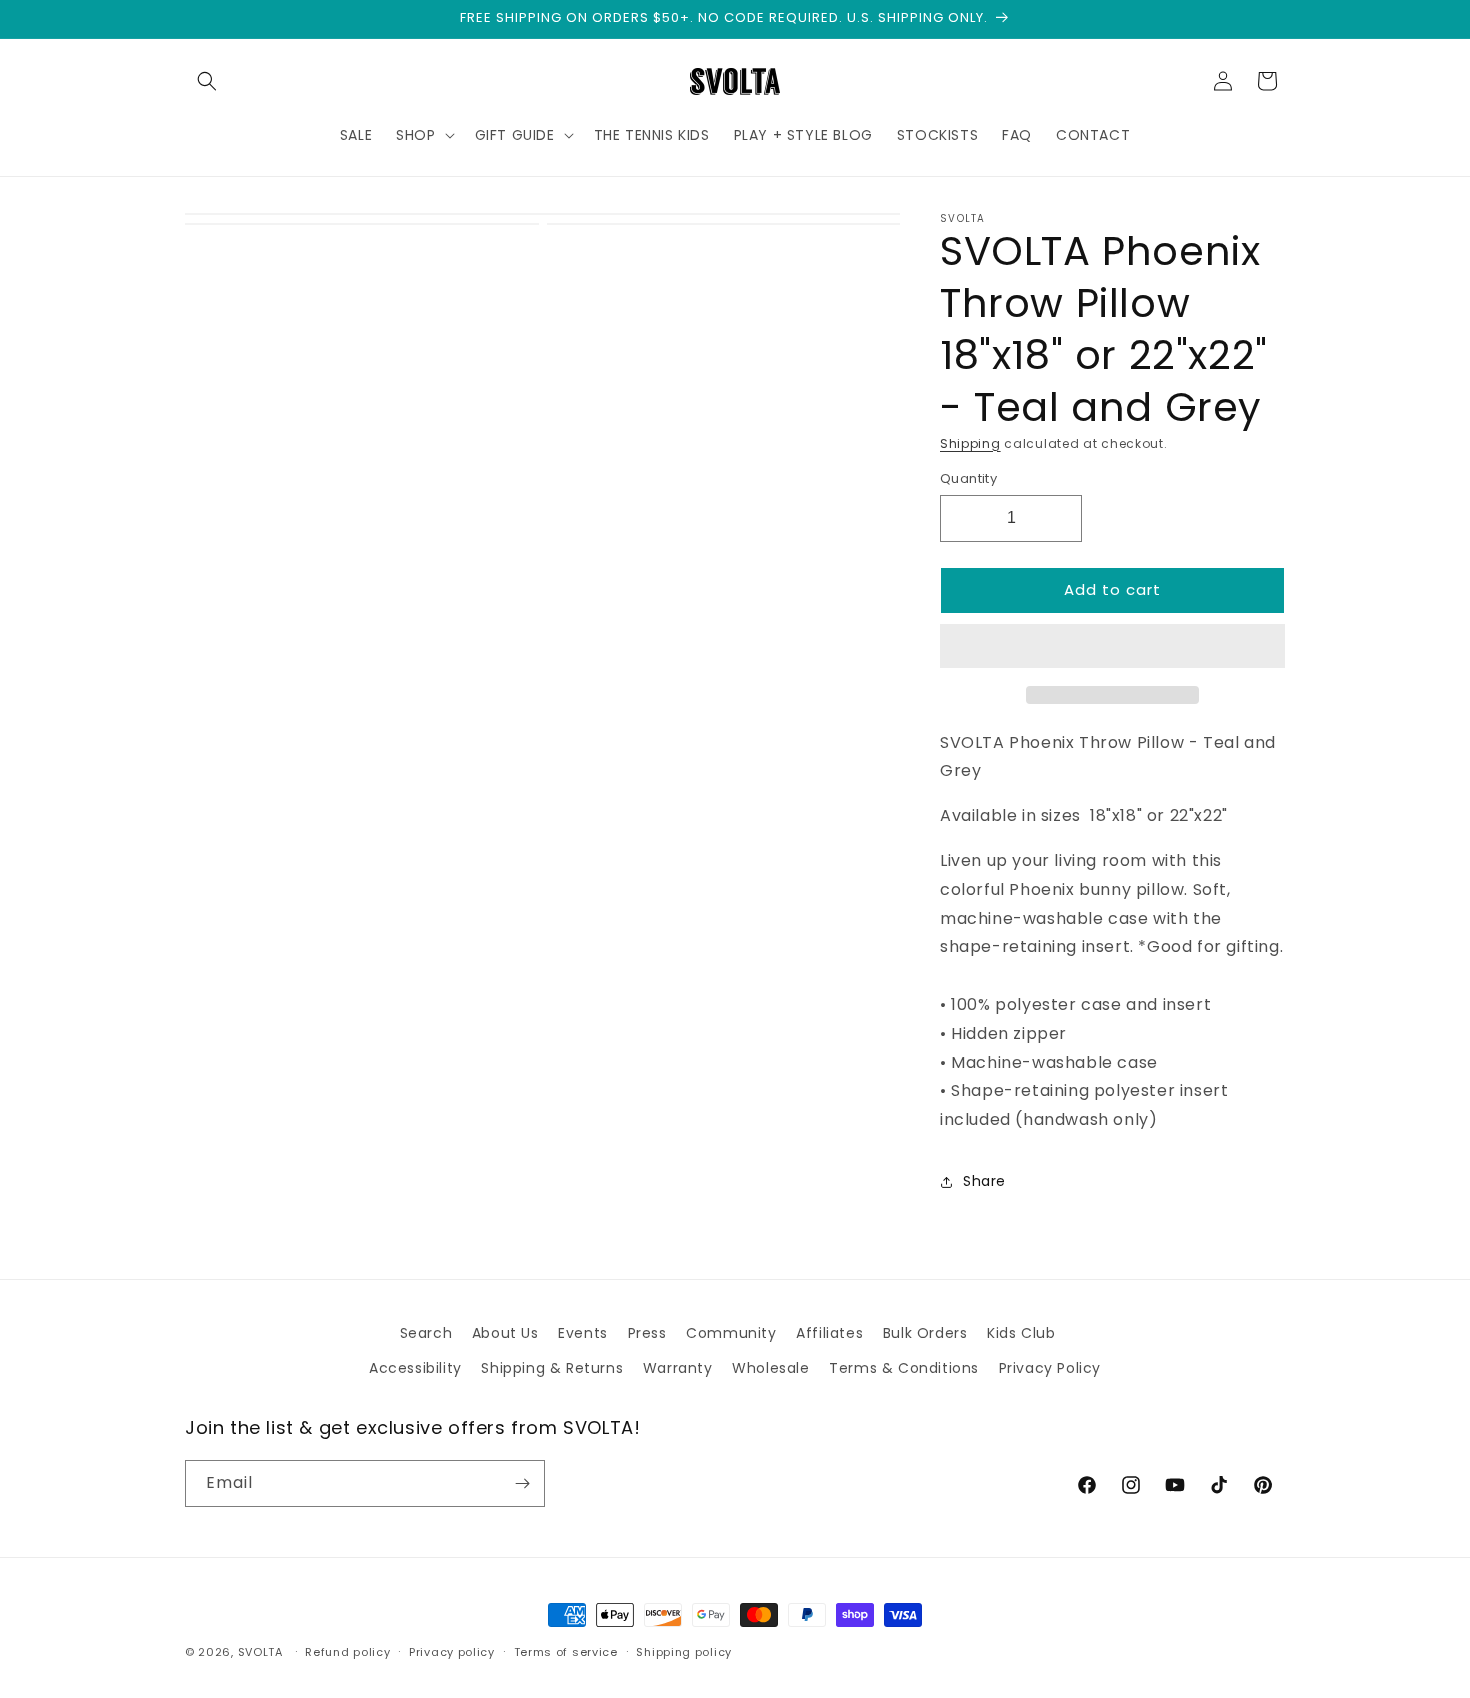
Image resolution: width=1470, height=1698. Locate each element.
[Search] (207, 81)
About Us (505, 1333)
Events (583, 1333)
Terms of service (566, 1652)
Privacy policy (452, 1652)
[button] (1112, 647)
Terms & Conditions (904, 1368)
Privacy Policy (1050, 1368)
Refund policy (347, 1652)
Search (426, 1333)
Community (731, 1333)
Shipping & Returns (552, 1368)
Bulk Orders (925, 1333)
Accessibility (415, 1368)
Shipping (970, 443)
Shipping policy (684, 1652)
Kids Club (1021, 1333)
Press (647, 1333)
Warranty (678, 1368)
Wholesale (770, 1368)
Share (984, 1181)
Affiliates (829, 1333)
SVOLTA (260, 1652)
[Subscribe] (522, 1483)
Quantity (968, 478)
